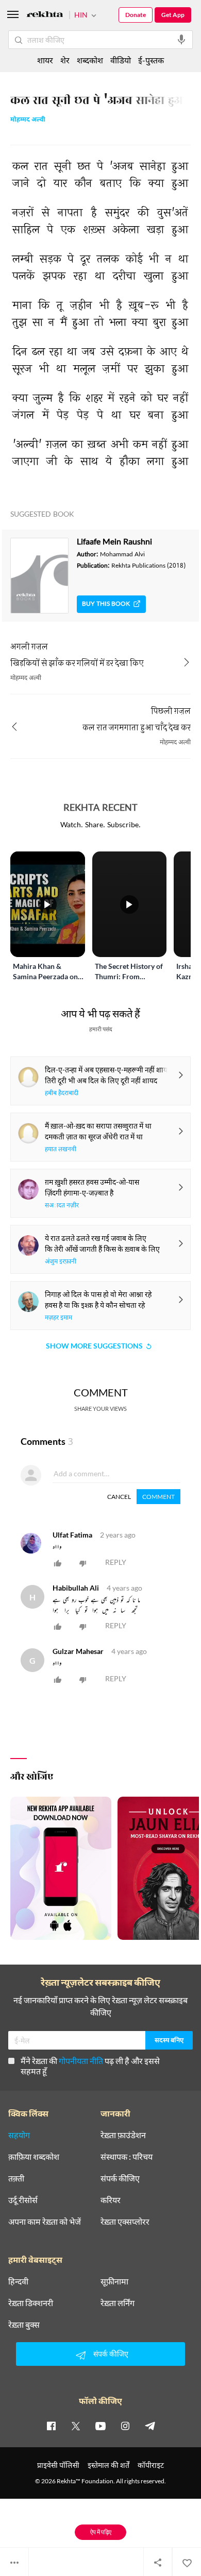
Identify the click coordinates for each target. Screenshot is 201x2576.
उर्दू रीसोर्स (23, 2200)
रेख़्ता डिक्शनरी (31, 2303)
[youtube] (100, 2426)
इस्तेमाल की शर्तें (108, 2465)
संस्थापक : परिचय (127, 2157)
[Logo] (45, 16)
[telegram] (150, 2426)
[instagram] (125, 2426)
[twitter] (76, 2426)
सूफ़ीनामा (114, 2281)
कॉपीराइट (151, 2465)
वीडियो (121, 60)
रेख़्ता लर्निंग (118, 2303)
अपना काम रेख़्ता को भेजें (45, 2222)
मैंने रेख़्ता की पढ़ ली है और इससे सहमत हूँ (90, 2066)
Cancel (119, 1497)
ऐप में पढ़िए (101, 2532)
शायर (45, 60)
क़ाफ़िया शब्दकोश (34, 2157)
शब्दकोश (90, 60)
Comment (158, 1497)
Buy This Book (106, 604)
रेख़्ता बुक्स (24, 2325)
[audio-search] (181, 40)
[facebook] (51, 2426)
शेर (65, 60)
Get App (173, 15)
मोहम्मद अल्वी (28, 120)
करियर (111, 2200)
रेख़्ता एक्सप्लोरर (125, 2222)
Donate (136, 15)
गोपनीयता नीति (81, 2061)
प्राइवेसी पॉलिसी (58, 2465)
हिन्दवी (18, 2281)
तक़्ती (16, 2178)
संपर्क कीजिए (120, 2178)
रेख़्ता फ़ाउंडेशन (123, 2135)
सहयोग (19, 2135)
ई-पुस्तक (151, 60)
